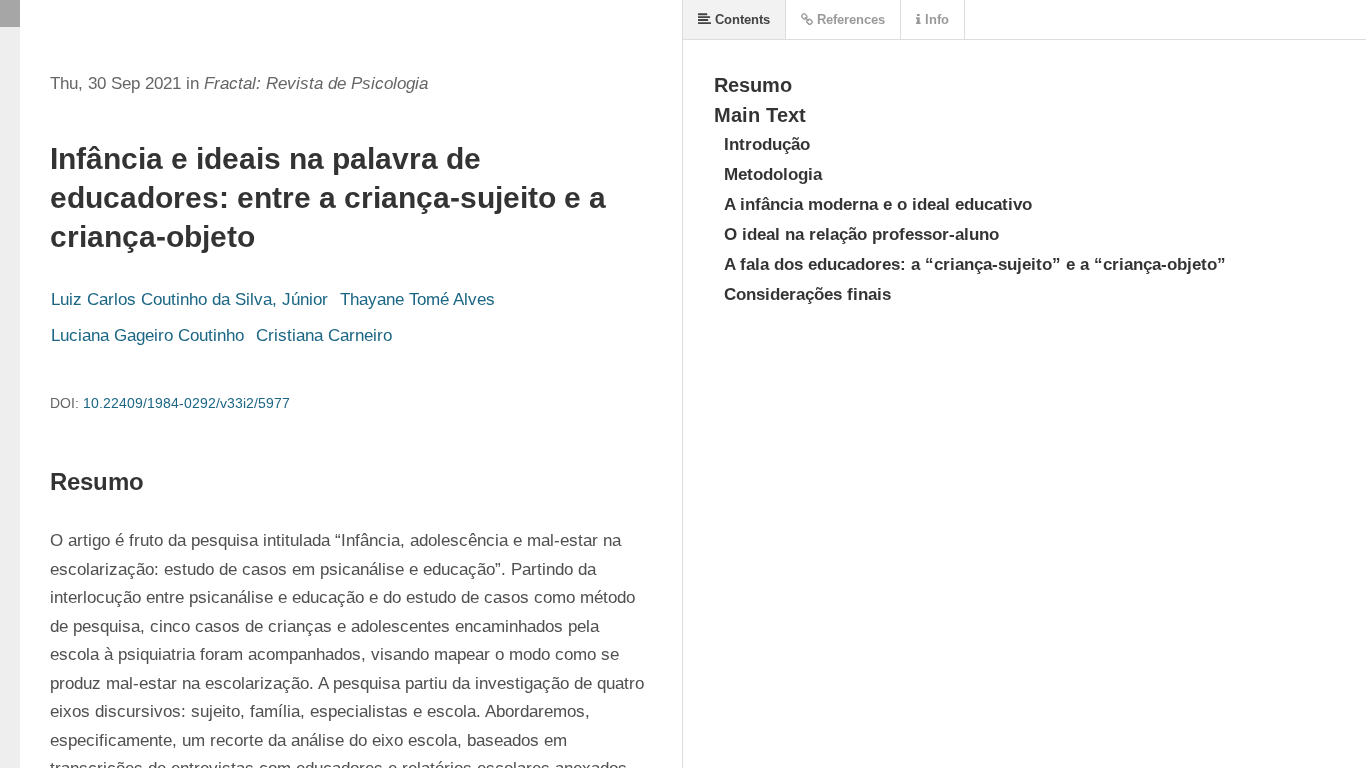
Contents (740, 19)
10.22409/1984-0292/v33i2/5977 (186, 403)
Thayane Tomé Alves (417, 299)
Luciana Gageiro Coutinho (147, 335)
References (849, 19)
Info (935, 19)
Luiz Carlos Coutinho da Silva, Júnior (189, 299)
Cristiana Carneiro (324, 335)
